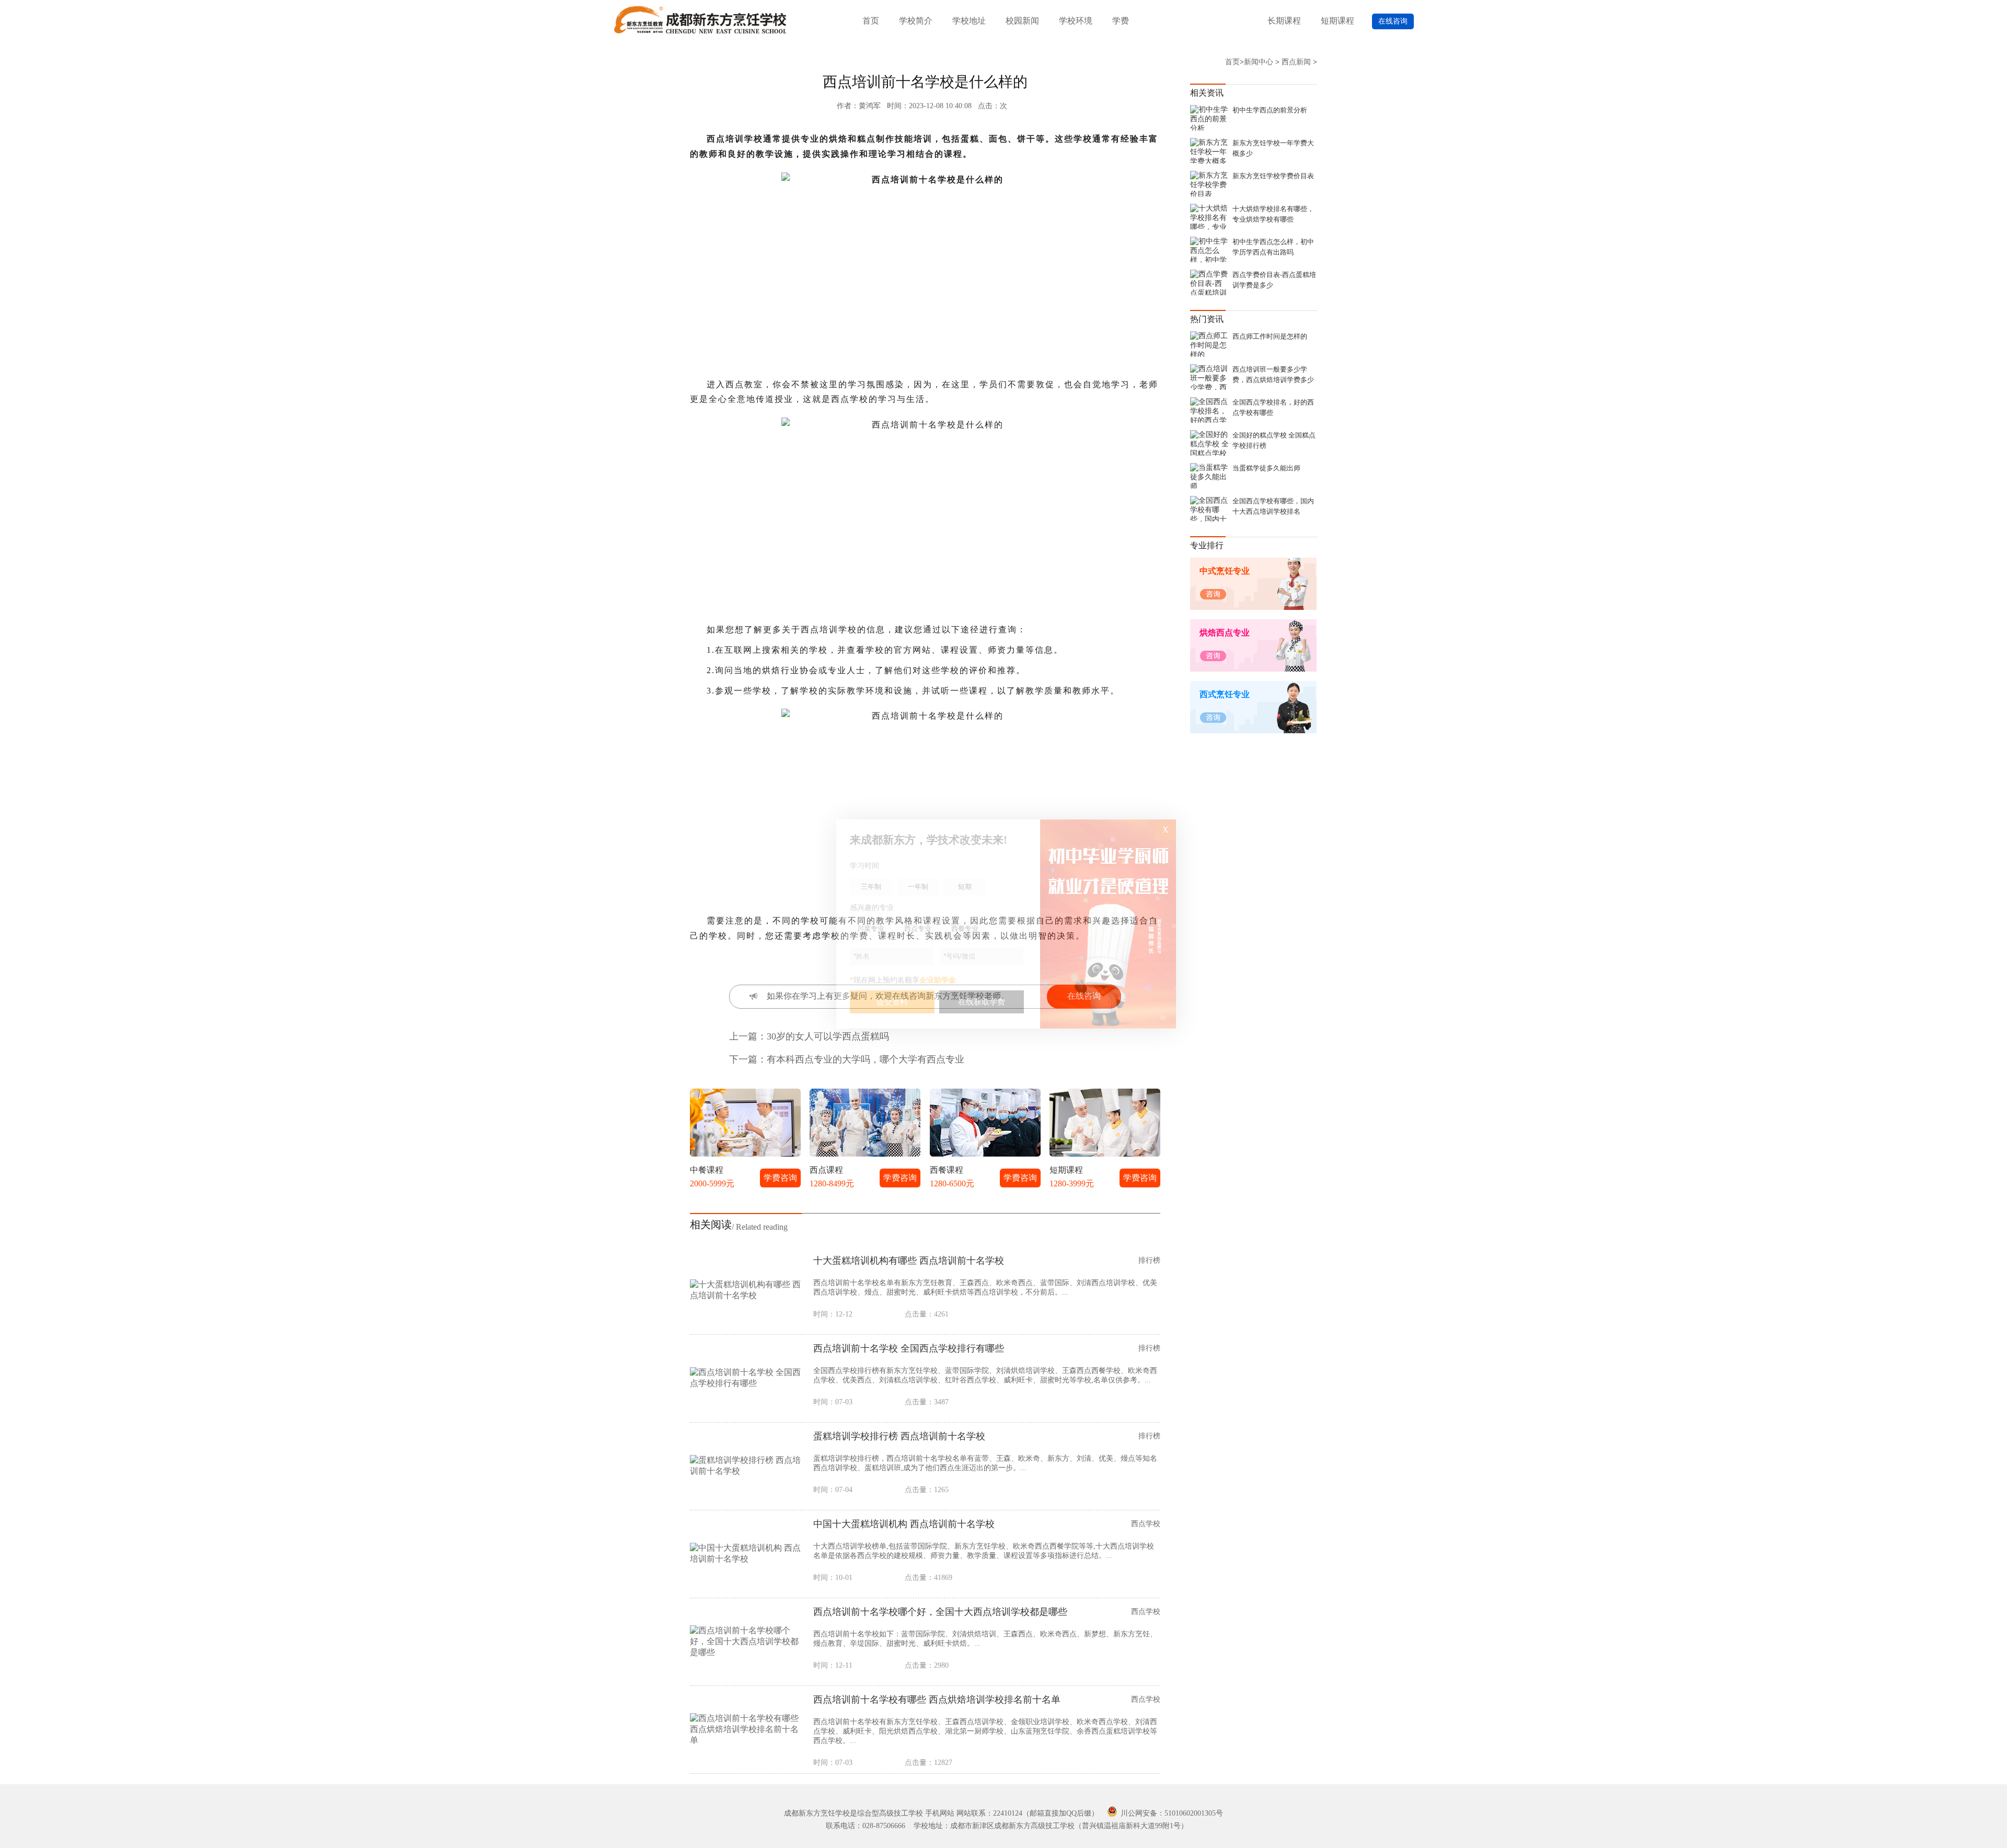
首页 (871, 21)
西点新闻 (1296, 62)
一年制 (918, 887)
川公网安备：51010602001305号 (1171, 1813)
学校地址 (969, 21)
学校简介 (916, 21)
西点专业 (918, 928)
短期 (965, 887)
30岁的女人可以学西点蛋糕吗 (828, 1036)
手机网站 (940, 1813)
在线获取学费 (982, 1002)
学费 (1121, 21)
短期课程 (1337, 21)
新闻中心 (1259, 62)
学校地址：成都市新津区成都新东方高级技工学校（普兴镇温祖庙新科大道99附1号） (1051, 1826)
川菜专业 (871, 928)
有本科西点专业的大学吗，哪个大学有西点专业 (866, 1059)
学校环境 (1076, 21)
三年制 (871, 887)
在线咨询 (1393, 21)
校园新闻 (1022, 21)
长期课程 (1284, 21)
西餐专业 (965, 928)
